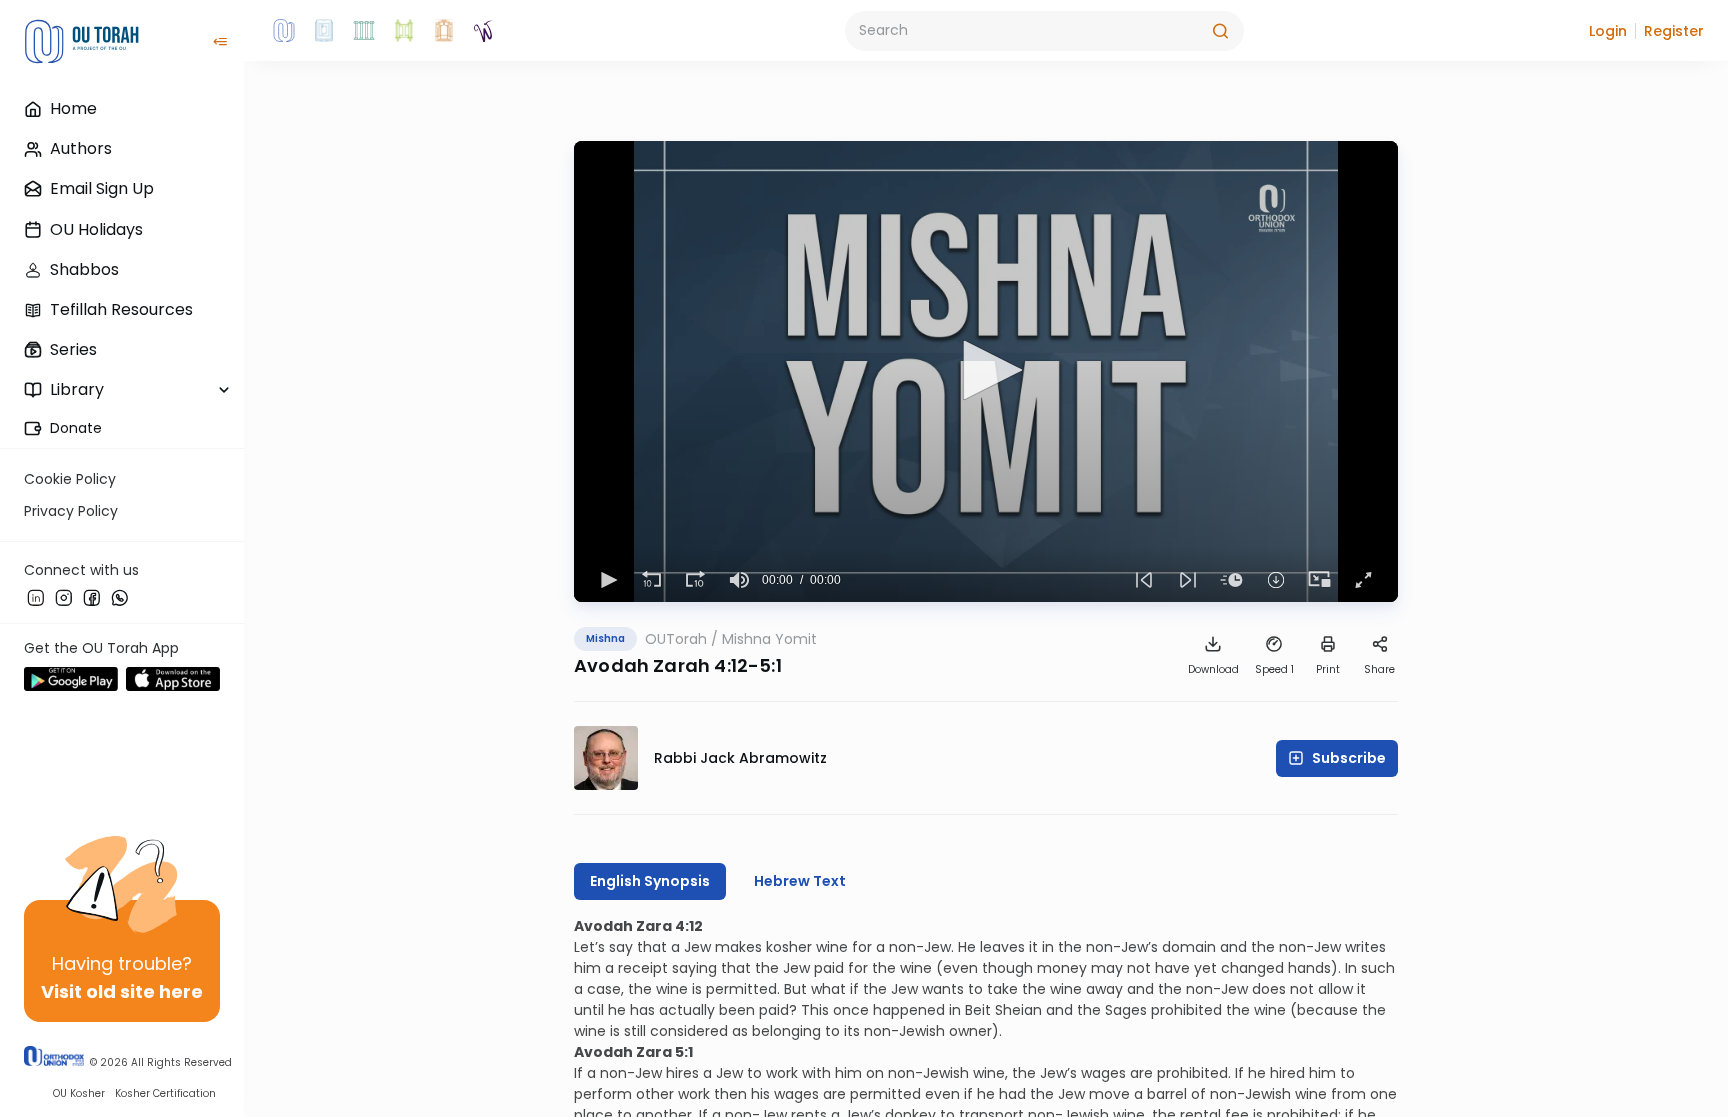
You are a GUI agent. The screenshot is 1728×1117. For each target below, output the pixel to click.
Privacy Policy (71, 511)
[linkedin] (36, 597)
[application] (986, 371)
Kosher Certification (165, 1093)
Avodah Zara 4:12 (638, 926)
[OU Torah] (284, 31)
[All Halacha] (364, 31)
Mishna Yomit (769, 639)
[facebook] (92, 597)
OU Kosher (79, 1093)
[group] (740, 580)
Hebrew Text (800, 881)
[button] (1608, 31)
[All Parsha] (404, 31)
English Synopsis (650, 881)
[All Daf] (444, 31)
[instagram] (64, 597)
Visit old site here (122, 991)
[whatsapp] (120, 597)
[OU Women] (484, 31)
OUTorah (676, 639)
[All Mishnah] (324, 31)
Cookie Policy (70, 479)
